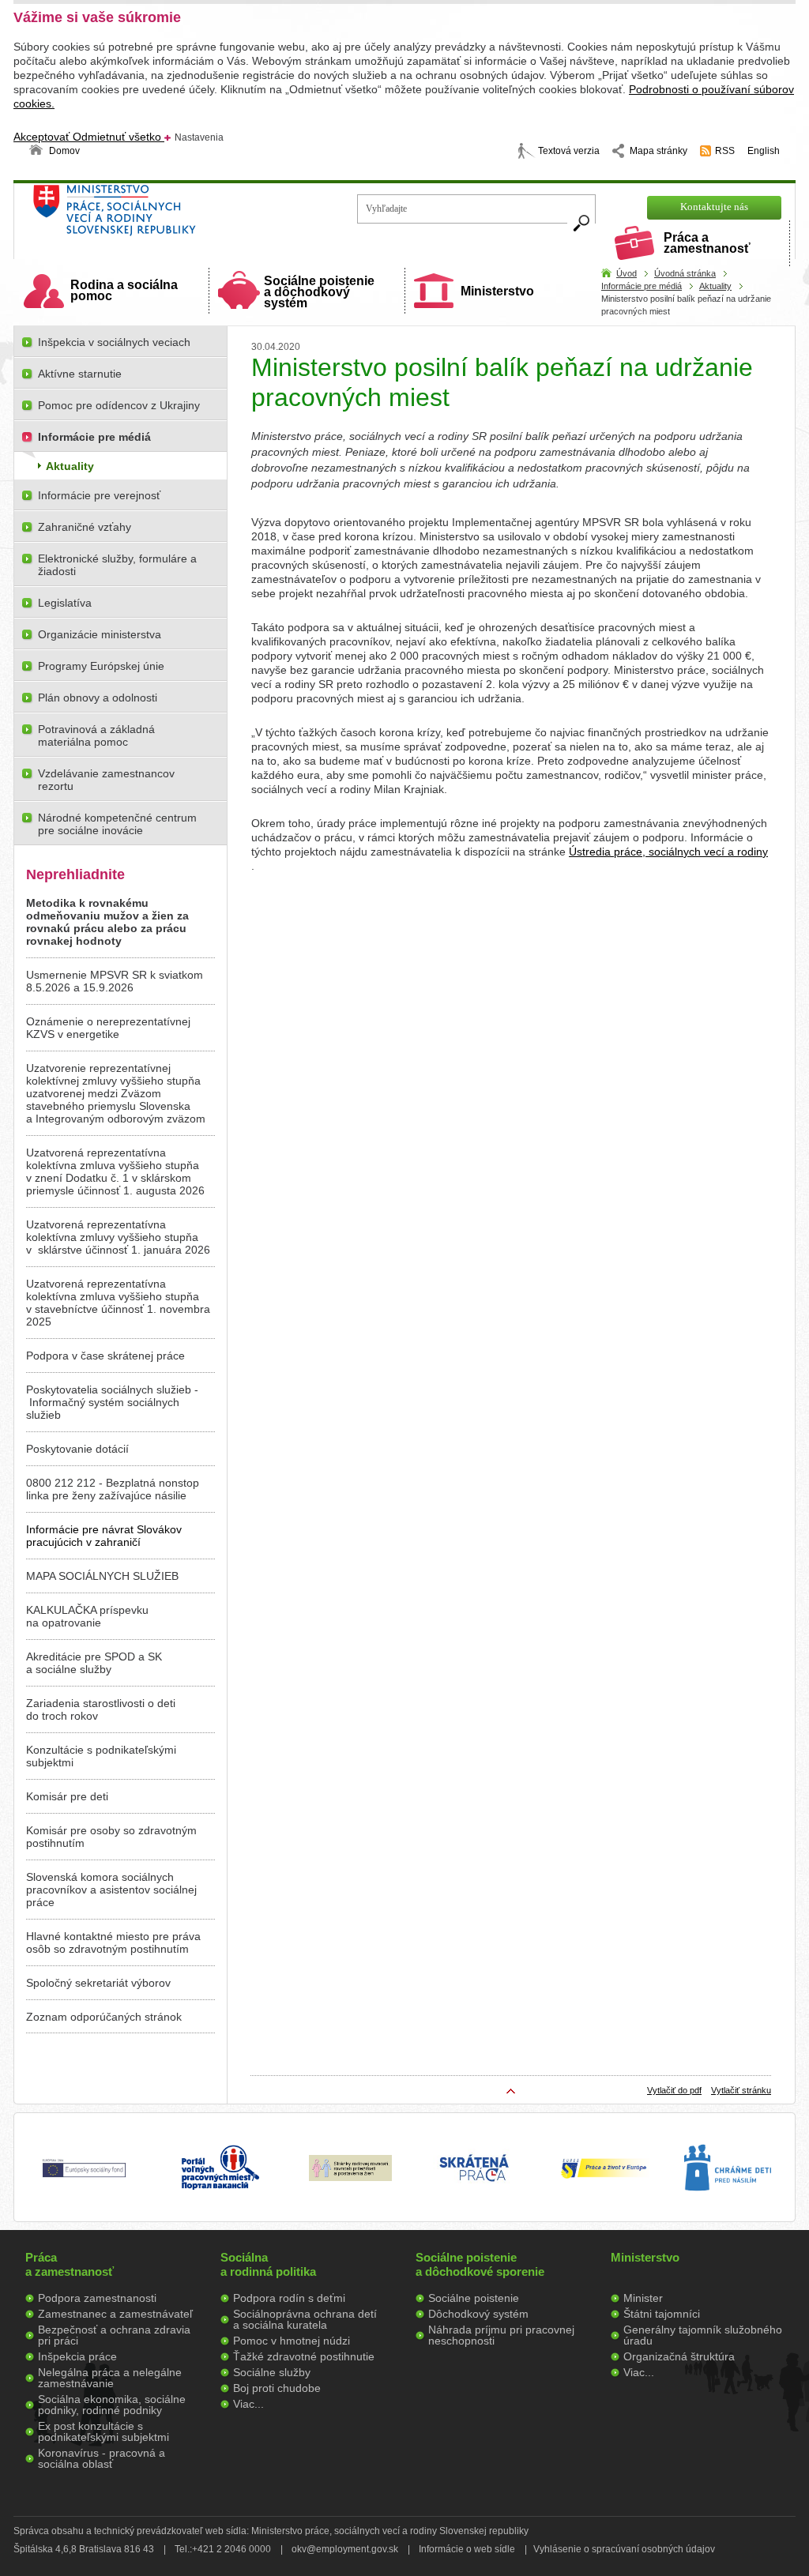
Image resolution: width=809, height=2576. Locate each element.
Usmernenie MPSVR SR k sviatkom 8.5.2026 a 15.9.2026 (115, 981)
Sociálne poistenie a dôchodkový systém (319, 292)
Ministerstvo (497, 291)
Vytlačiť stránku (741, 2090)
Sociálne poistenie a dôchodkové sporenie (480, 2264)
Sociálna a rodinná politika (268, 2264)
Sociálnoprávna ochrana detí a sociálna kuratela (305, 2319)
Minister (643, 2298)
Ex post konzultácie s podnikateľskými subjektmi (103, 2431)
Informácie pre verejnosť (99, 495)
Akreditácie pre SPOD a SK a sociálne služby (94, 1663)
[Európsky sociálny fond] (84, 2178)
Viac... (248, 2404)
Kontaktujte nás (714, 207)
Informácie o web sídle (467, 2549)
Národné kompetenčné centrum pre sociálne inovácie (117, 824)
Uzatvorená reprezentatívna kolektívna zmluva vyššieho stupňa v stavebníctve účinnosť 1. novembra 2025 (118, 1303)
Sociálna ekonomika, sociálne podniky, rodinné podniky (112, 2405)
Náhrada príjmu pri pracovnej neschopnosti (501, 2335)
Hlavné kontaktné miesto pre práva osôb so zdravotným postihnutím (113, 1942)
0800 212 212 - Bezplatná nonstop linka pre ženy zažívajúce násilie (113, 1489)
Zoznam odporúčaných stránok (104, 2017)
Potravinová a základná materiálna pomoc (96, 735)
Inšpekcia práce (77, 2356)
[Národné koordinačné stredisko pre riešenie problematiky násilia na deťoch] (728, 2207)
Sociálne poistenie (474, 2298)
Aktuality (715, 286)
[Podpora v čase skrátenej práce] (474, 2191)
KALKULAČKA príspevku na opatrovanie (87, 1616)
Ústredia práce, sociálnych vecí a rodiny (668, 852)
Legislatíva (65, 603)
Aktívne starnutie (80, 374)
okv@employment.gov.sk (345, 2549)
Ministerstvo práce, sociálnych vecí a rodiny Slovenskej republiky (168, 215)
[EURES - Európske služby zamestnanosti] (604, 2177)
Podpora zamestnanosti (97, 2298)
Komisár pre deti (67, 1796)
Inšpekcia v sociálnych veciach (114, 342)
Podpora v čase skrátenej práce (105, 1356)
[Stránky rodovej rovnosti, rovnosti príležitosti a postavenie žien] (350, 2177)
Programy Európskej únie (101, 666)
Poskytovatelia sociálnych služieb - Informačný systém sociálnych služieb (112, 1402)
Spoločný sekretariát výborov (98, 1983)
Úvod (627, 273)
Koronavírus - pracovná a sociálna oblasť (102, 2458)
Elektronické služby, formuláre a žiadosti (117, 565)
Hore (511, 2091)
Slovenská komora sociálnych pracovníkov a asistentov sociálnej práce (111, 1890)
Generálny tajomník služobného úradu (703, 2335)
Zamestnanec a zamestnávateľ (115, 2314)
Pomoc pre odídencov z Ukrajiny (119, 405)
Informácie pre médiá (642, 286)
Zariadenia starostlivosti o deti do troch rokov (101, 1709)
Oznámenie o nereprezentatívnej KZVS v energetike (108, 1028)
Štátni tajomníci (662, 2314)
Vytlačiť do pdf (674, 2090)
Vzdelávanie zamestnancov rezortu (106, 780)
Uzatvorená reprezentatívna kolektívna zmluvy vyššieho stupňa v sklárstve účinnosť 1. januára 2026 (118, 1237)
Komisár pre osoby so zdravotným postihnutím (111, 1837)
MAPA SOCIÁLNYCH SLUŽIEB (102, 1576)
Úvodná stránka (685, 273)
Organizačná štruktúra (679, 2356)
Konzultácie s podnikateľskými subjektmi (101, 1756)
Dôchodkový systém (478, 2314)
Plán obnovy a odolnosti (98, 698)
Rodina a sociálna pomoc (124, 290)
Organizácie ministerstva (100, 634)
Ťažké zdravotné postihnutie (304, 2356)
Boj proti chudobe (277, 2388)
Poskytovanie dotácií (77, 1449)
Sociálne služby (272, 2372)
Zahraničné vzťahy (85, 527)
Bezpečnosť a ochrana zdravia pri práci (114, 2335)
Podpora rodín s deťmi (289, 2298)
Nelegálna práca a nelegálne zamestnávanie (110, 2378)
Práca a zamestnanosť (707, 243)
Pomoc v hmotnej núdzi (292, 2341)
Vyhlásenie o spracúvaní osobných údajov (624, 2549)
